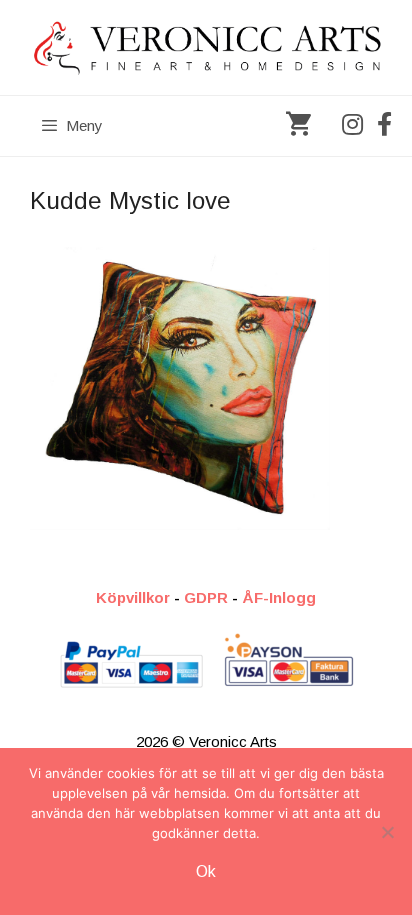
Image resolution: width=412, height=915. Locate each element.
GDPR (206, 597)
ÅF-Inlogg (279, 597)
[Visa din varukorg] (298, 126)
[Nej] (387, 832)
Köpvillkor (133, 597)
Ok (206, 871)
